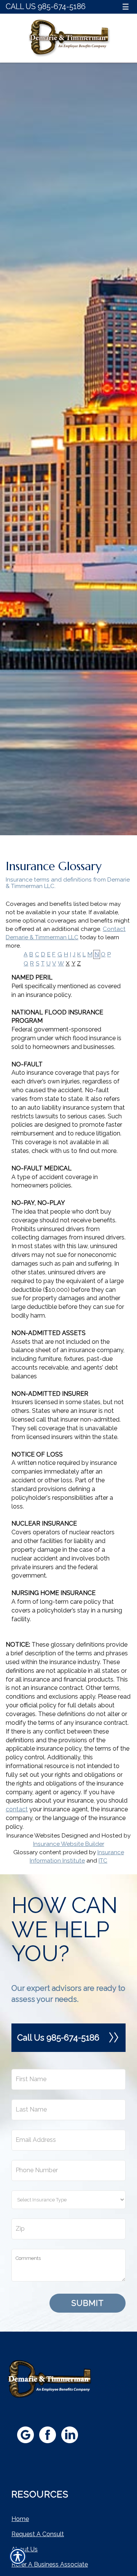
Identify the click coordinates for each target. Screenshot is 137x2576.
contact (17, 1809)
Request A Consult (38, 2534)
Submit (88, 2303)
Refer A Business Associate (50, 2564)
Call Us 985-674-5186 (46, 7)
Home (20, 2519)
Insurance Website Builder (69, 1844)
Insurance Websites (33, 1836)
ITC (103, 1861)
